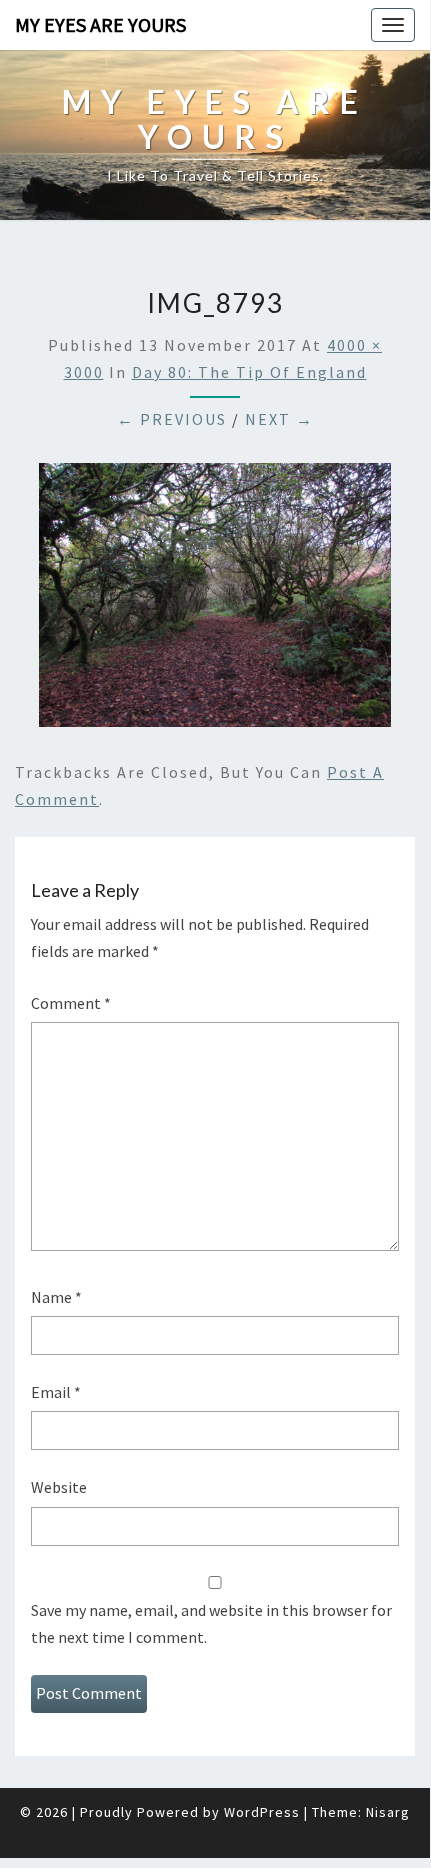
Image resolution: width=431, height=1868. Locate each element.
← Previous (172, 419)
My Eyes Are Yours (100, 24)
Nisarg (388, 1812)
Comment (71, 1003)
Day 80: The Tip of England (249, 372)
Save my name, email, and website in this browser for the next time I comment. (211, 1623)
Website (59, 1487)
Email (56, 1392)
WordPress (262, 1812)
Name (56, 1297)
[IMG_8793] (215, 601)
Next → (279, 419)
